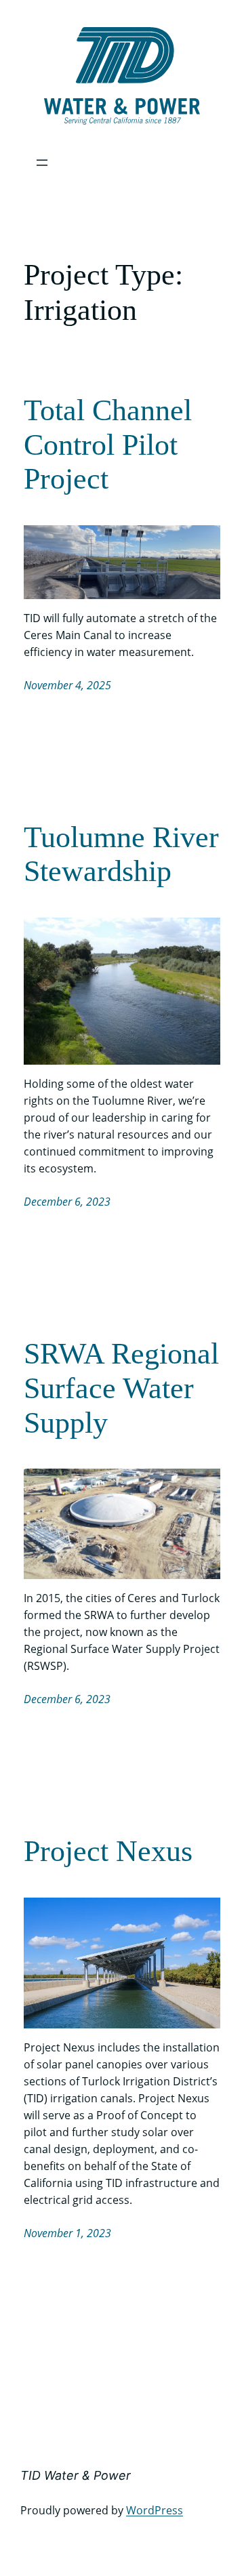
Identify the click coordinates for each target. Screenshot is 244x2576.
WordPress (155, 2510)
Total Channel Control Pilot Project (108, 445)
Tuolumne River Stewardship (121, 855)
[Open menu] (42, 163)
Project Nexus (108, 1851)
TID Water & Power (76, 2475)
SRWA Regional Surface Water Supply (121, 1388)
